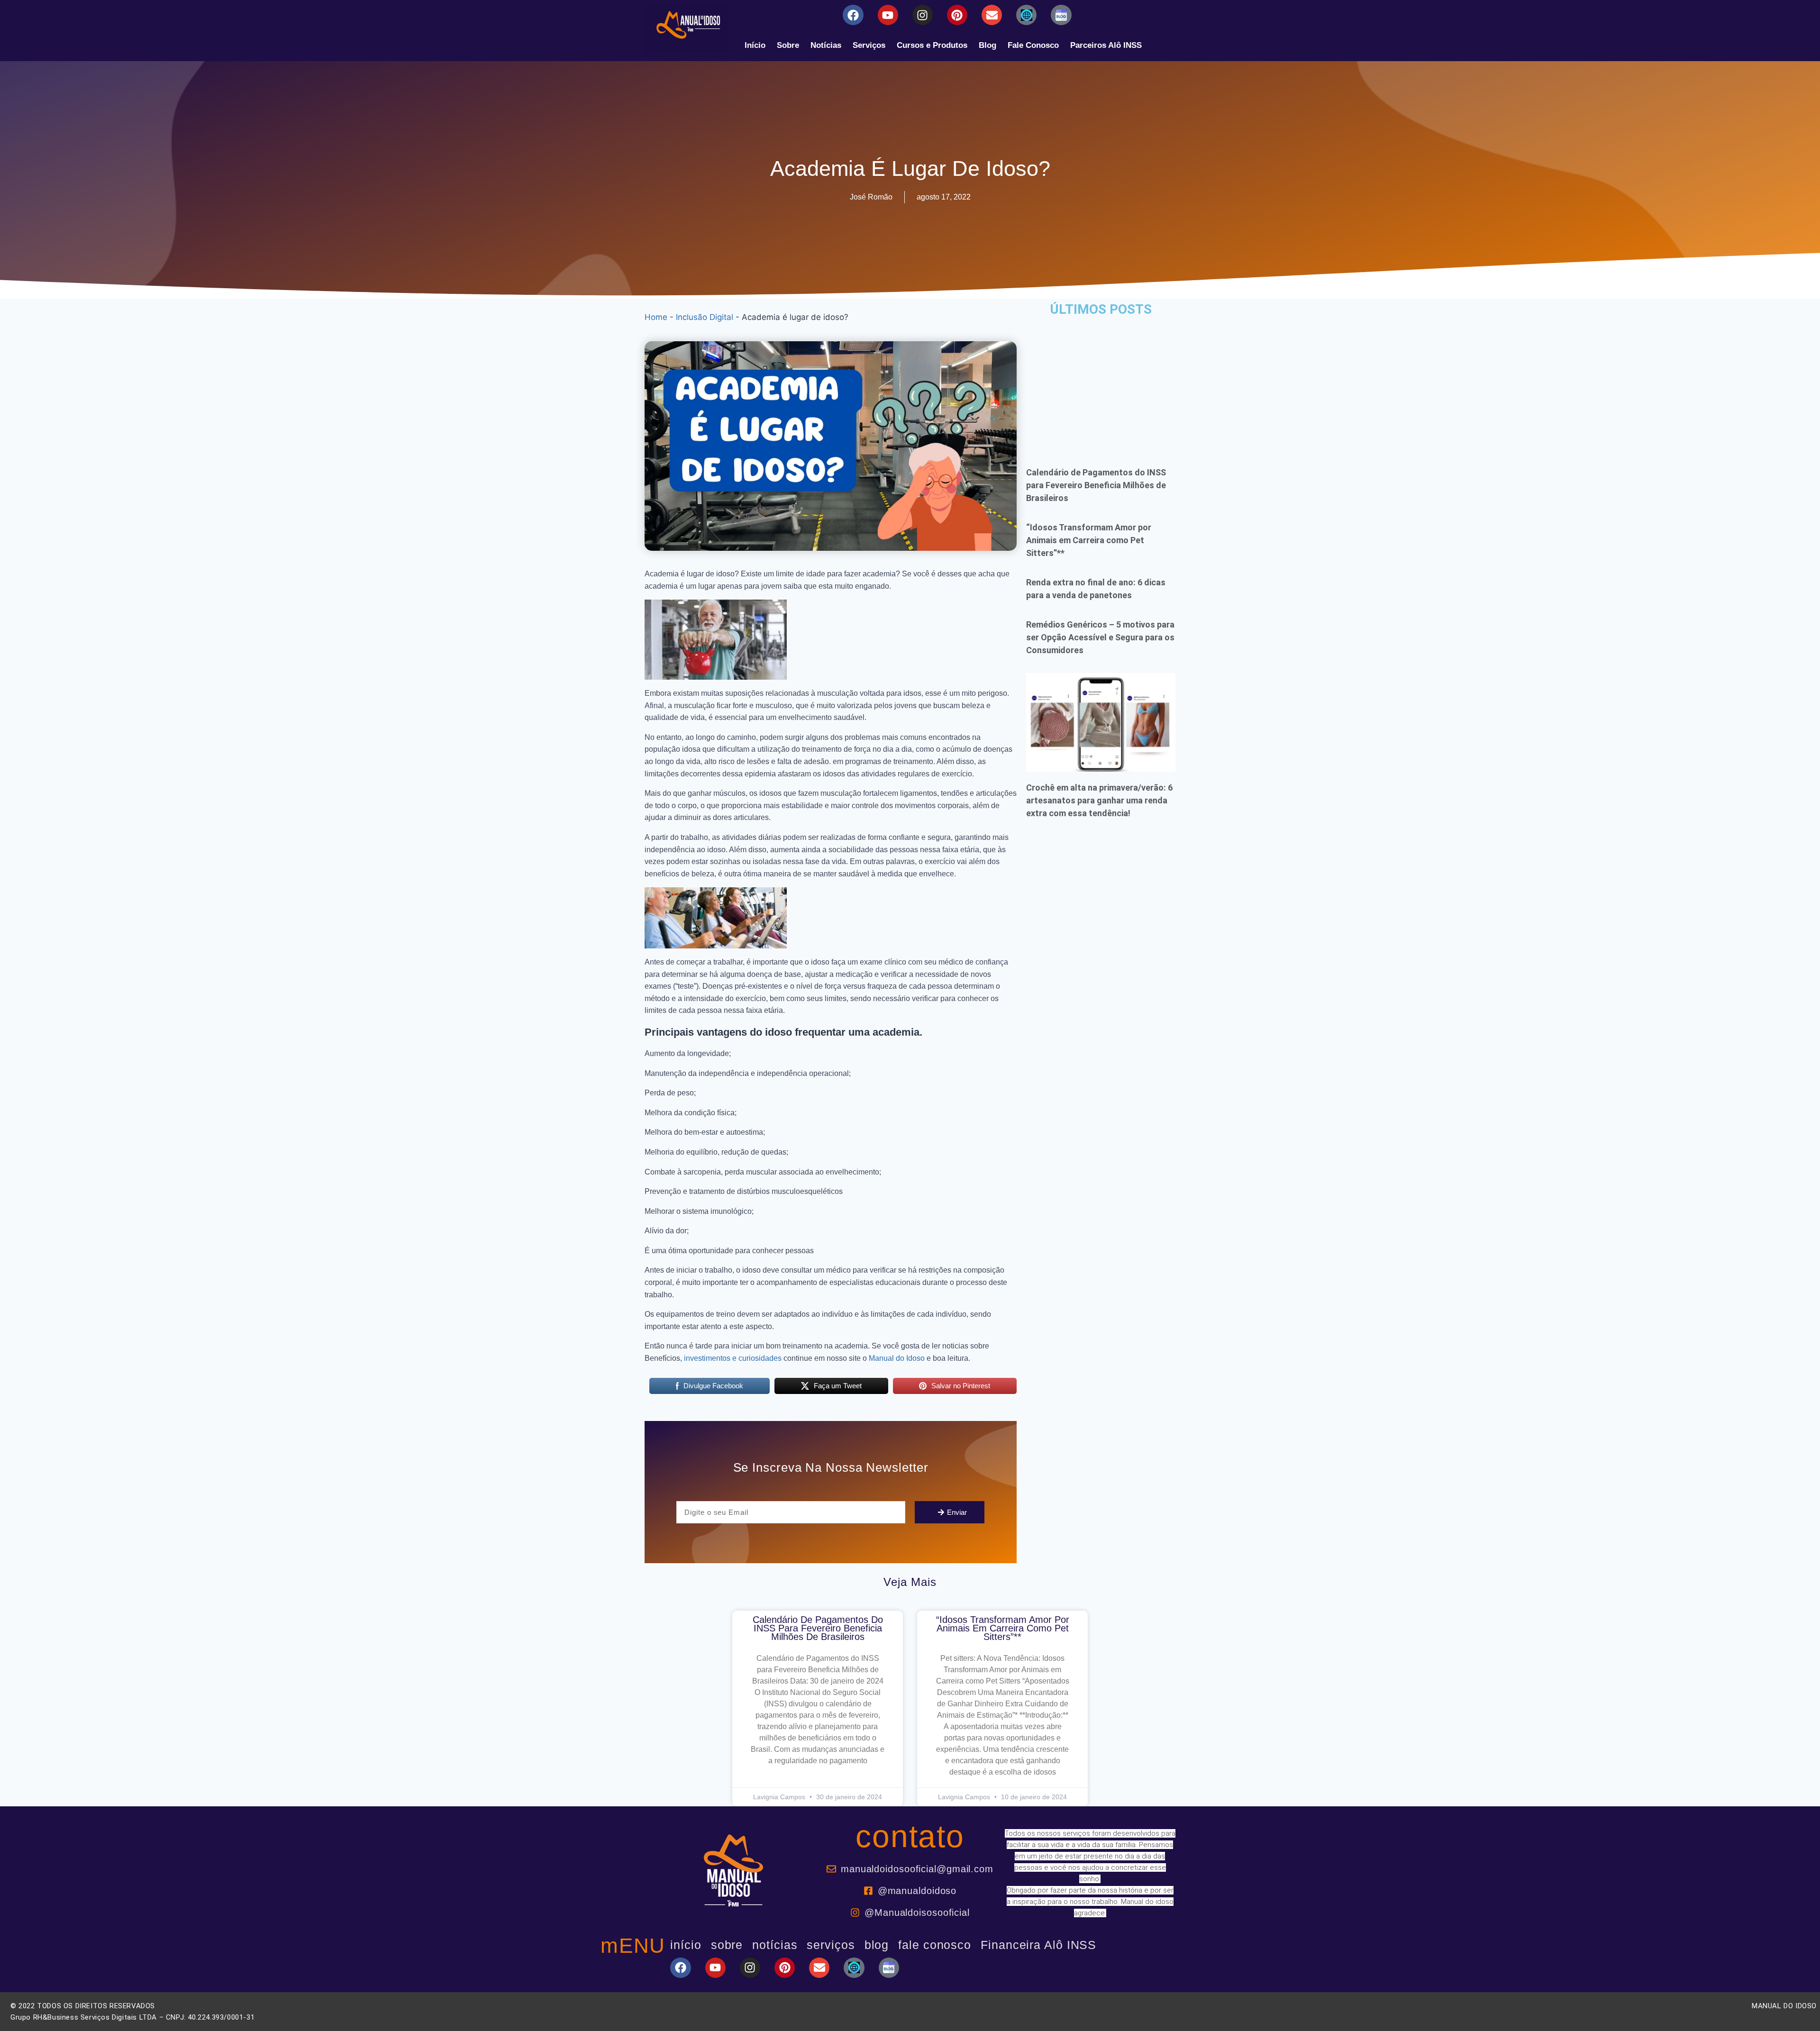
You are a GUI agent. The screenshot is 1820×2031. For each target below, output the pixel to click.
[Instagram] (923, 15)
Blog (987, 45)
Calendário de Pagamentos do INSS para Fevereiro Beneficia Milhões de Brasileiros (1096, 485)
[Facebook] (853, 15)
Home (656, 317)
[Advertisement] (1101, 385)
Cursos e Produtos (932, 45)
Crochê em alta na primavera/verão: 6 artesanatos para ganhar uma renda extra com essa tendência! (1099, 800)
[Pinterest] (957, 15)
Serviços (869, 45)
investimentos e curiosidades (733, 1358)
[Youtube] (888, 15)
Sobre (788, 45)
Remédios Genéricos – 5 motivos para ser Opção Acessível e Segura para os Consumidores (1100, 637)
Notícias (826, 45)
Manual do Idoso (897, 1358)
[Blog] (1026, 15)
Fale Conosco (1033, 45)
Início (755, 45)
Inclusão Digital (705, 317)
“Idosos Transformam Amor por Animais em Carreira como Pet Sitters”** (1089, 540)
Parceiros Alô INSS (1106, 45)
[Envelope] (992, 15)
